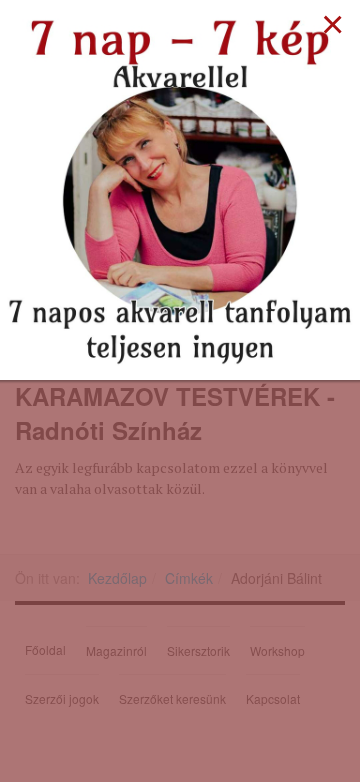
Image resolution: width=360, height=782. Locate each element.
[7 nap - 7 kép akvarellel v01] (180, 188)
